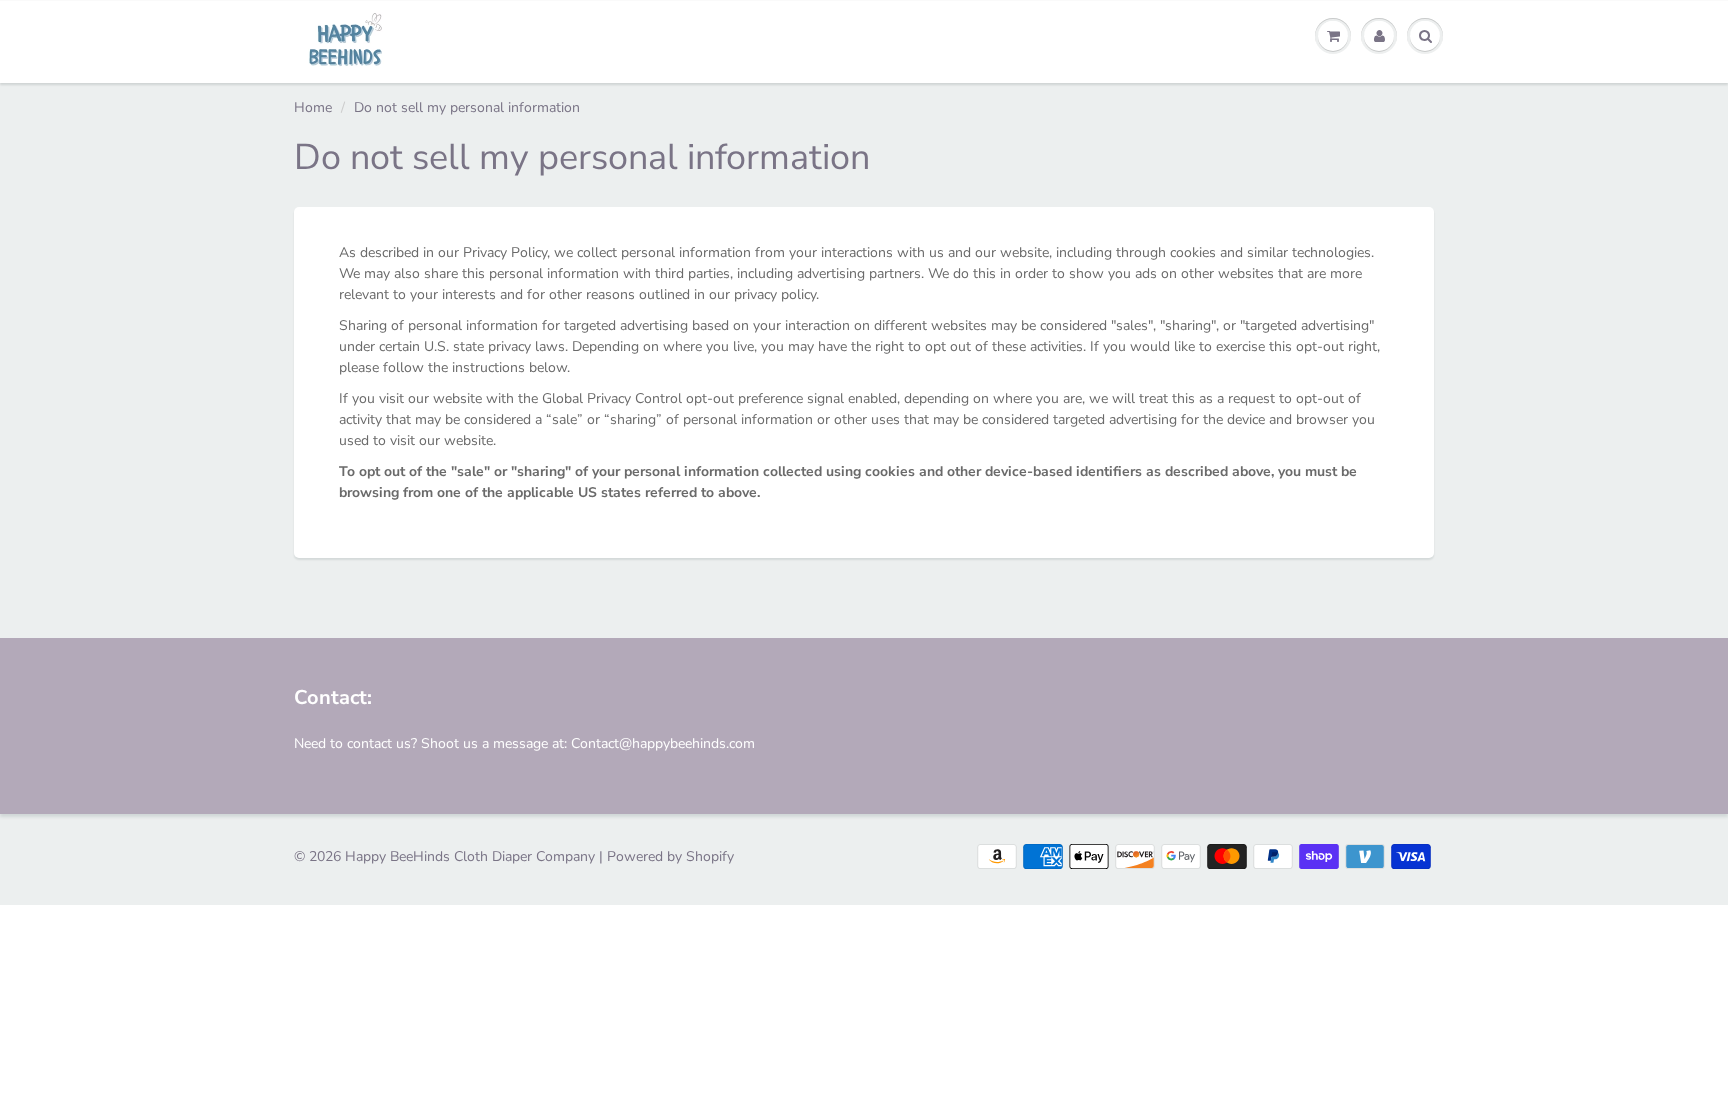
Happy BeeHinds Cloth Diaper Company (470, 856)
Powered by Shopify (670, 856)
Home (313, 107)
